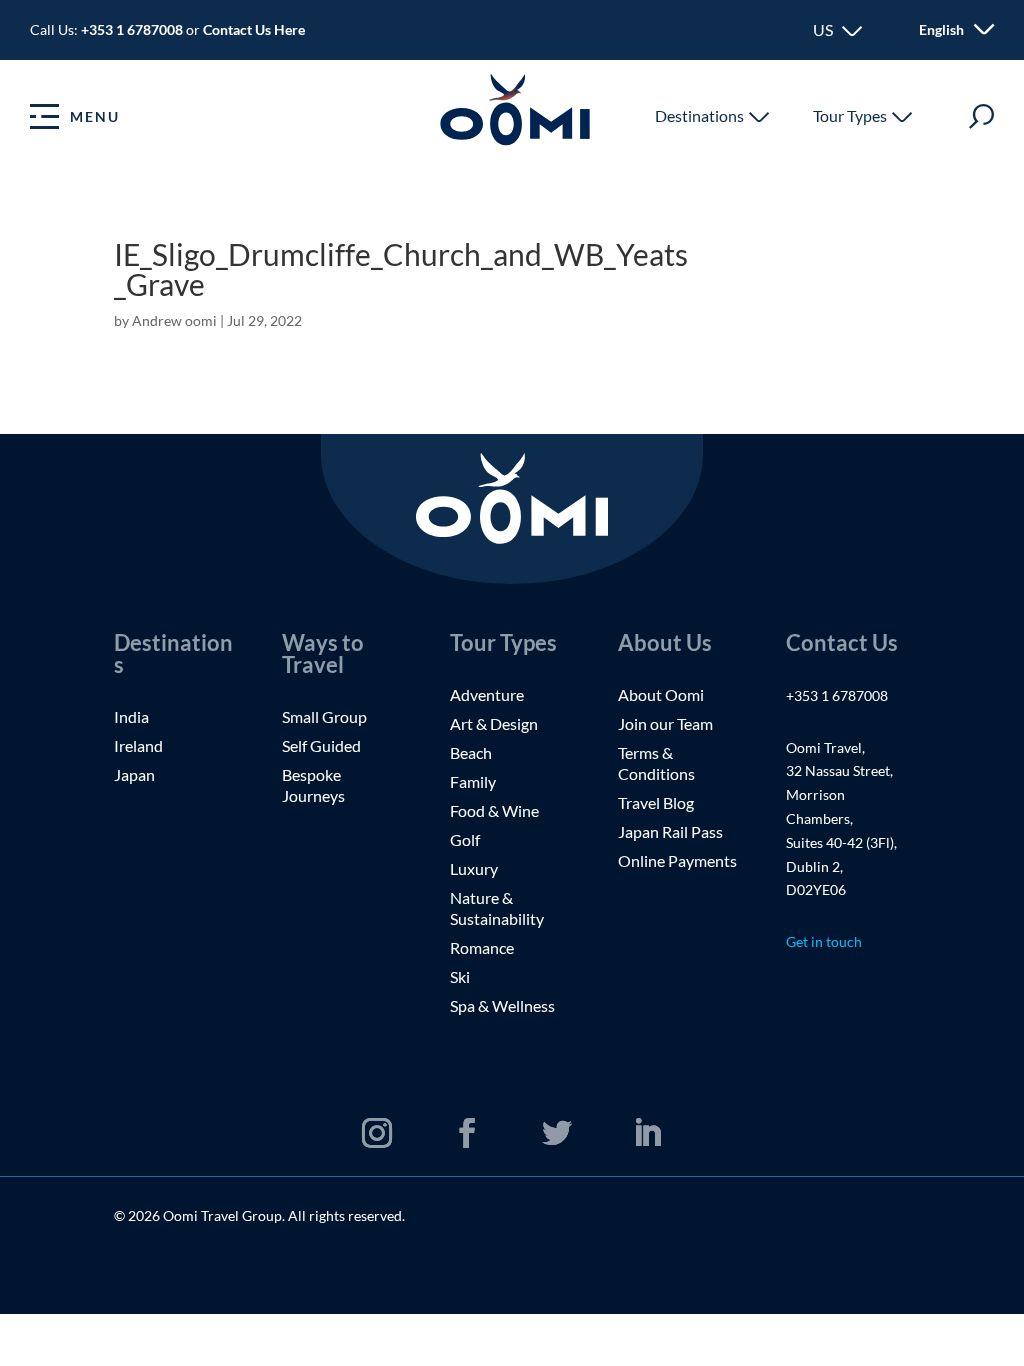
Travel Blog (656, 802)
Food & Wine (494, 810)
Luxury (474, 868)
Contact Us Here (254, 29)
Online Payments (677, 860)
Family (473, 781)
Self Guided (321, 745)
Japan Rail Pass (670, 831)
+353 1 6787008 (133, 29)
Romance (482, 947)
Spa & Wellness (502, 1005)
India (131, 716)
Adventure (487, 694)
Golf (465, 839)
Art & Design (495, 723)
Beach (471, 752)
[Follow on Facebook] (467, 1133)
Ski (460, 976)
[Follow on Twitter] (557, 1133)
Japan (134, 774)
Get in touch (824, 941)
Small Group (324, 716)
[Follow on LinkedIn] (647, 1133)
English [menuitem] (941, 30)
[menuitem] (944, 29)
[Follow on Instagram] (377, 1133)
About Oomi (661, 694)
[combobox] (837, 30)
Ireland (138, 745)
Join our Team (665, 723)
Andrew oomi (174, 320)
